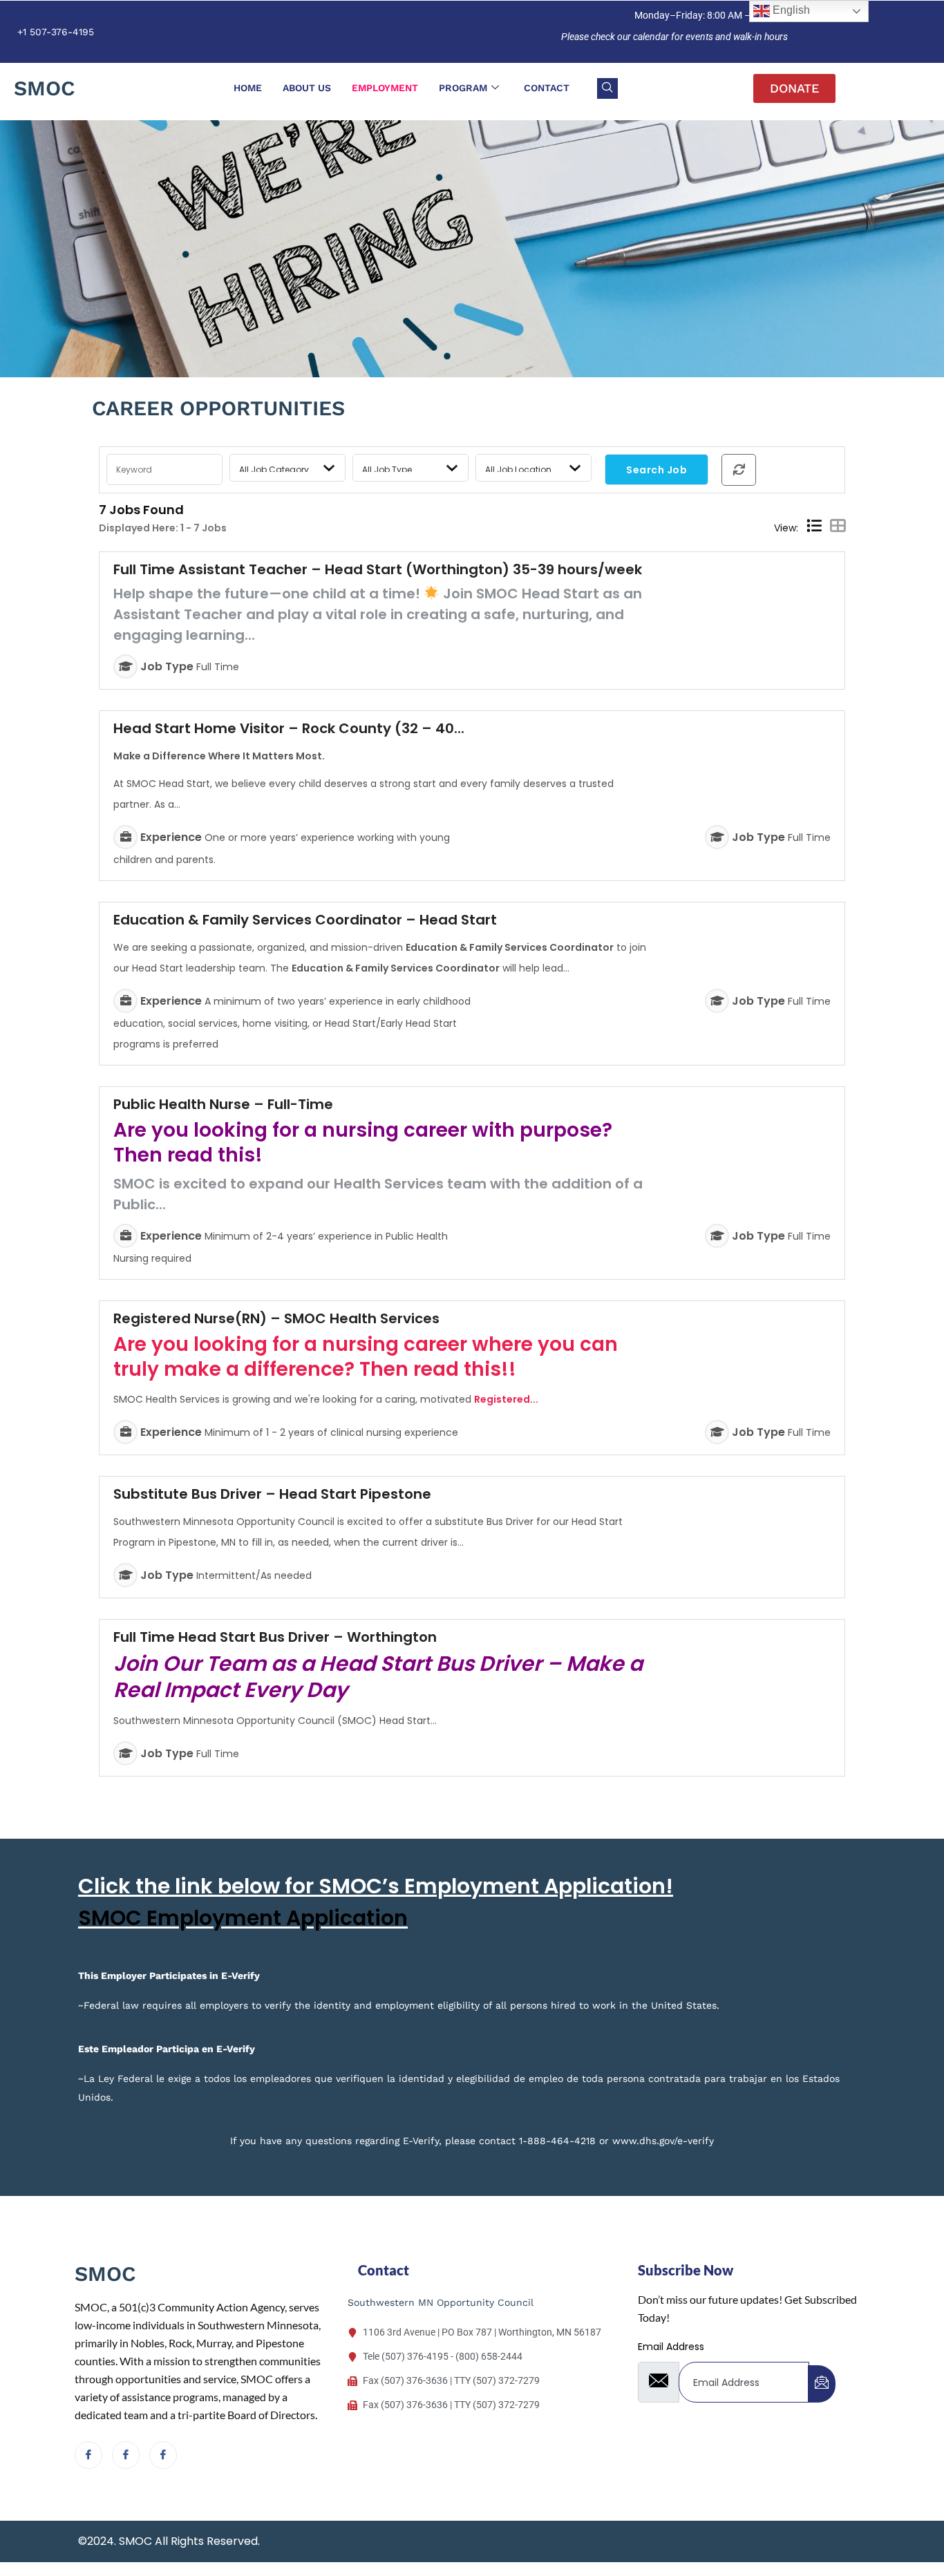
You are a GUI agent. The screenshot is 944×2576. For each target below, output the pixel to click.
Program (463, 88)
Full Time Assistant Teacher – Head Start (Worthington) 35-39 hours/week (378, 569)
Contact (547, 88)
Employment (385, 88)
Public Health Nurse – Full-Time (223, 1104)
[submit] (822, 2384)
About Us (307, 88)
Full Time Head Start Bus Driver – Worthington (275, 1637)
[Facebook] (88, 2455)
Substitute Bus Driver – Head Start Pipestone (272, 1494)
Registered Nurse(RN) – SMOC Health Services (276, 1318)
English (790, 10)
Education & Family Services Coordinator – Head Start (305, 920)
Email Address (671, 2347)
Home (248, 88)
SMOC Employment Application (243, 1918)
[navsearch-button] (607, 88)
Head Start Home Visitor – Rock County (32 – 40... (289, 728)
